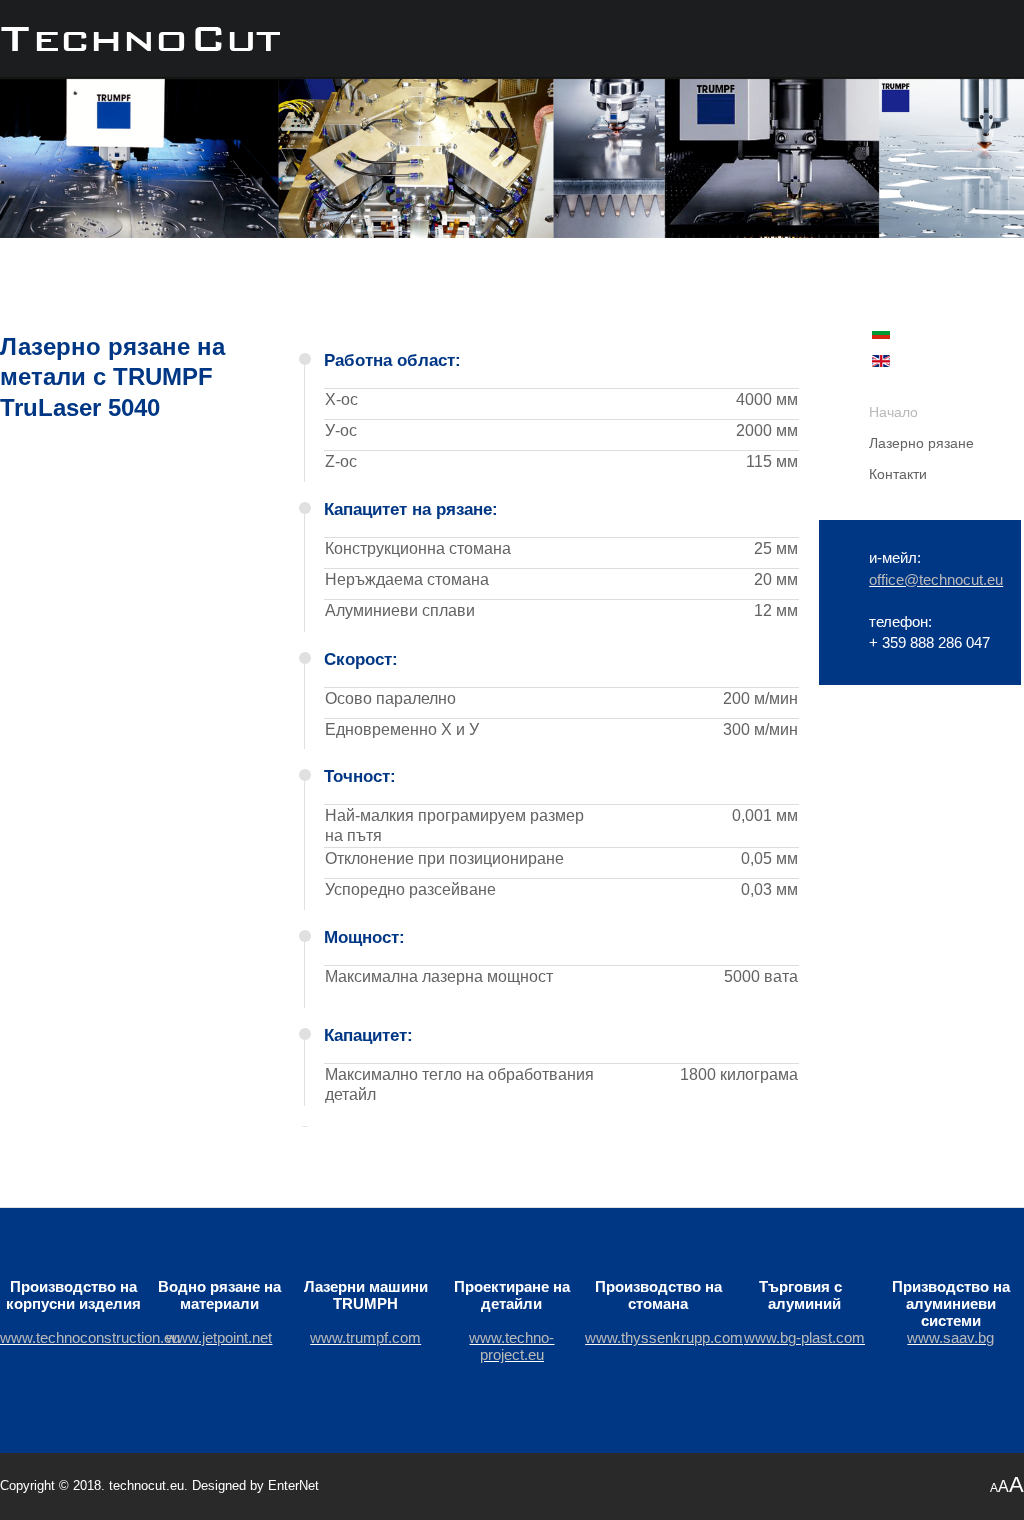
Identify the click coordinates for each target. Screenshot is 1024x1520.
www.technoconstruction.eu (90, 1337)
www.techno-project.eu (511, 1346)
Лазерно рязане (921, 443)
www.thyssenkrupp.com (664, 1337)
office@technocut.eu (936, 579)
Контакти (898, 474)
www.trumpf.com (365, 1337)
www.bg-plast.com (804, 1337)
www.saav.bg (950, 1337)
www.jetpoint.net (219, 1337)
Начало (893, 412)
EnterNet (293, 1485)
